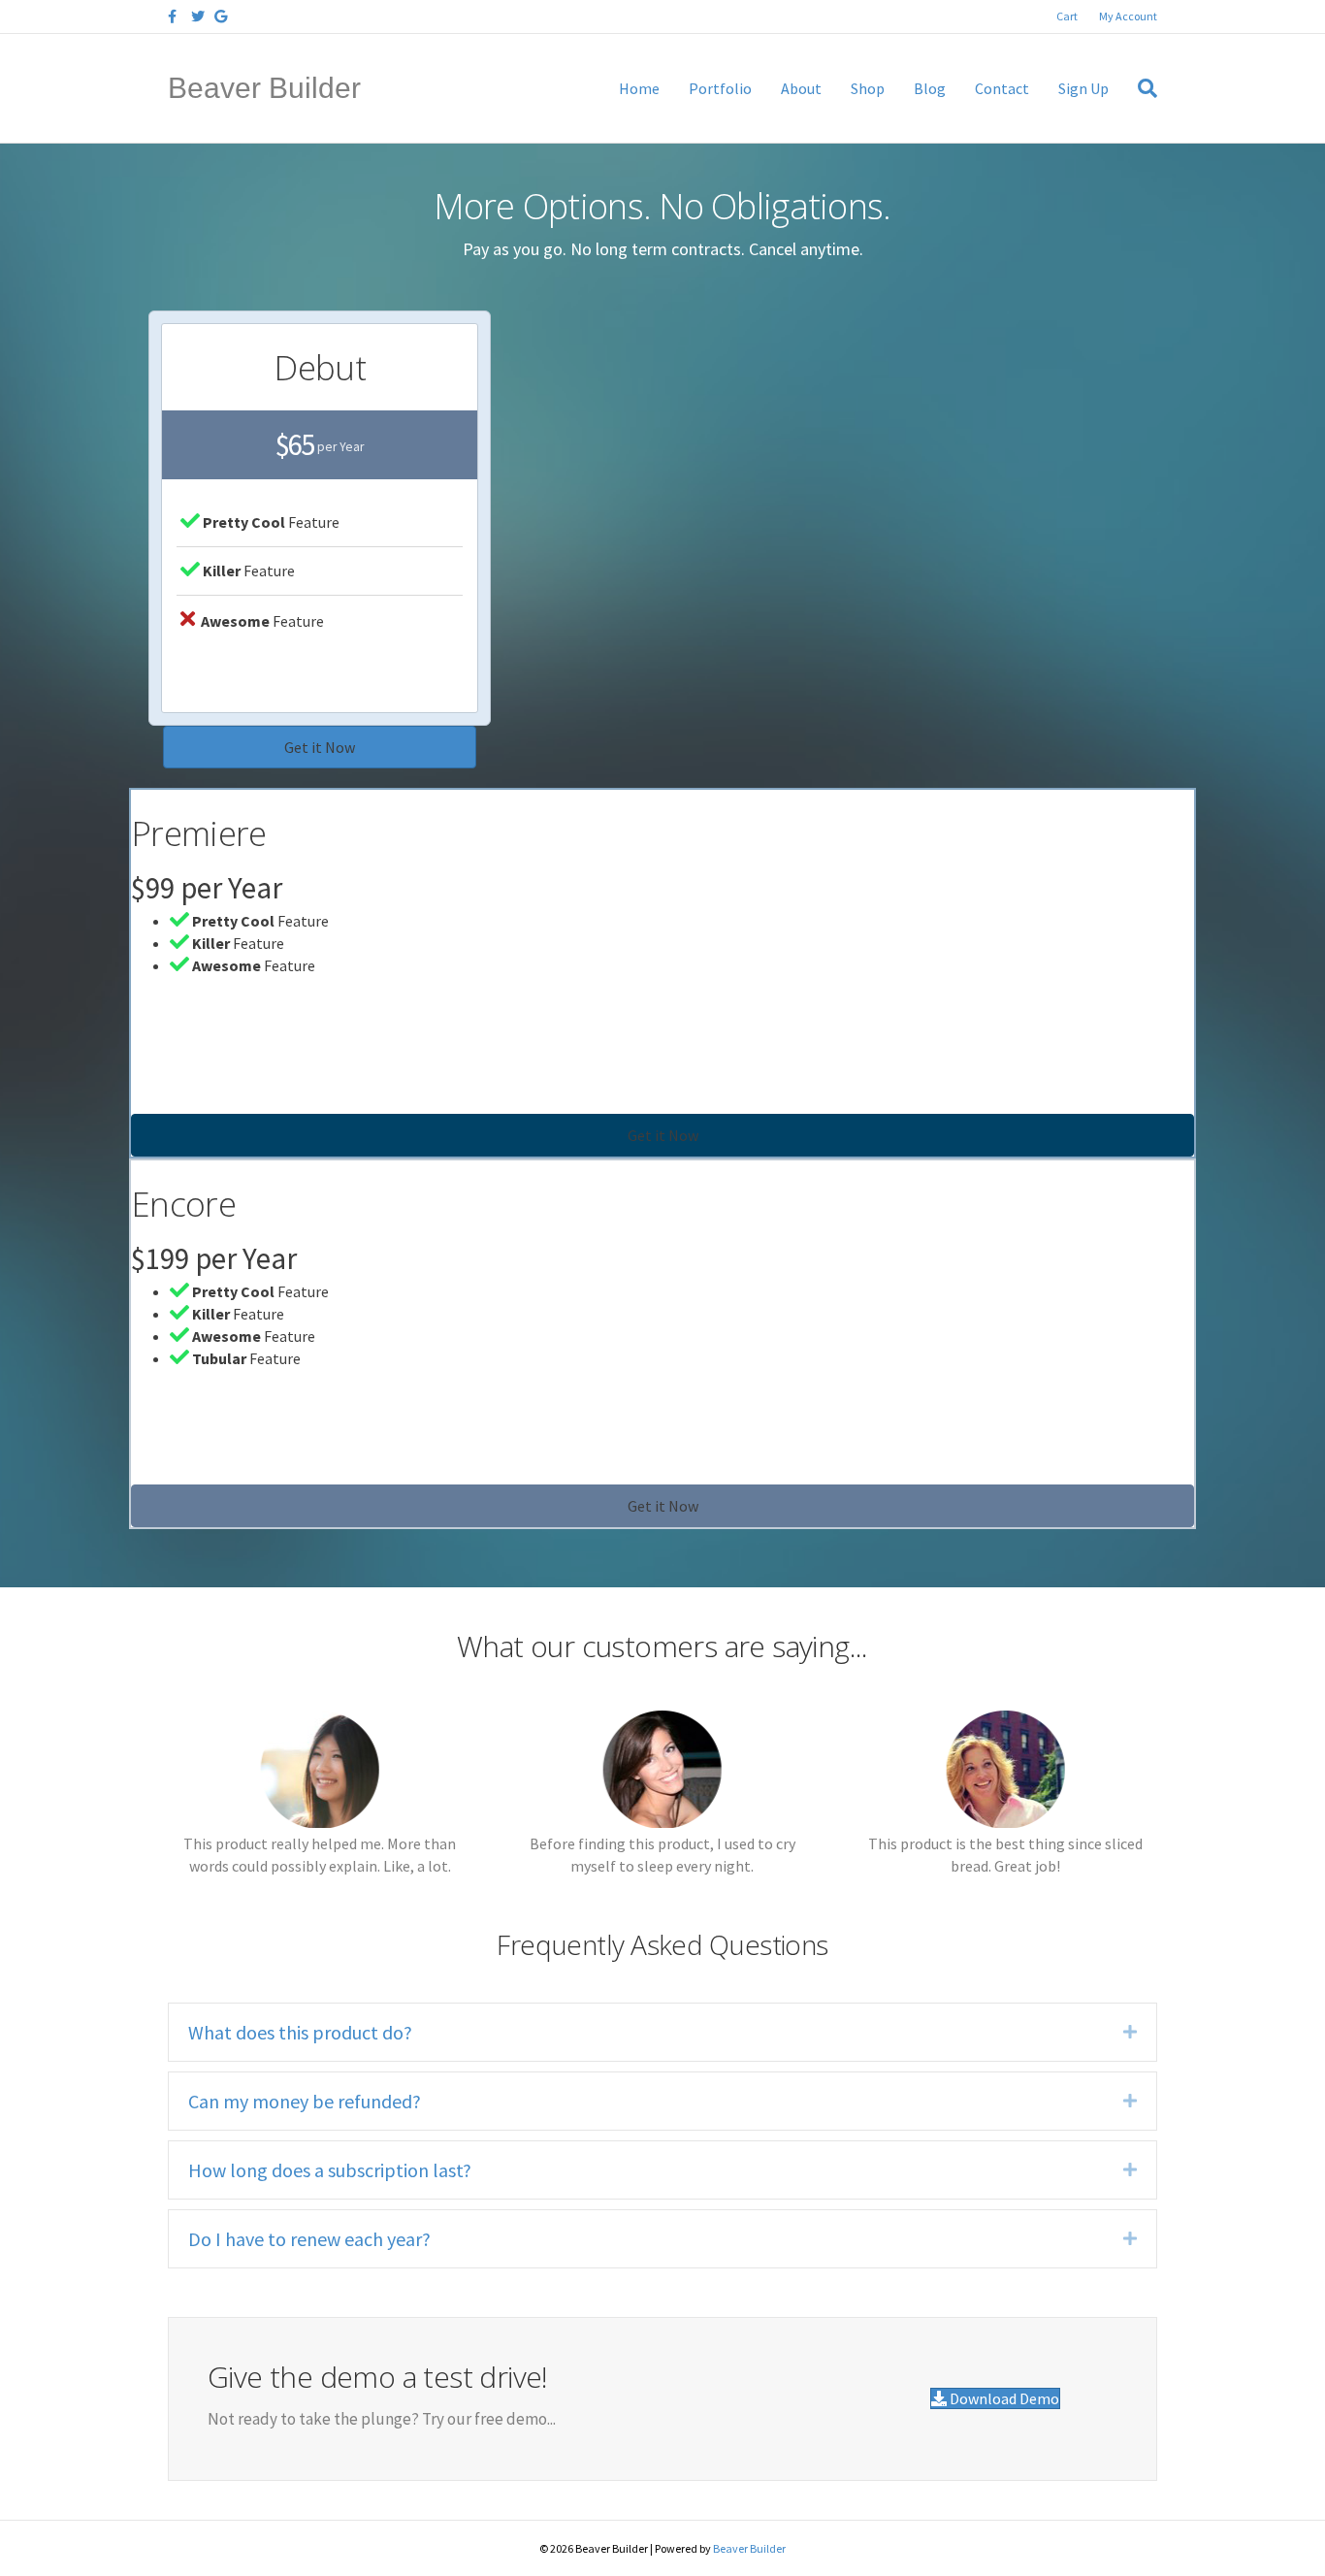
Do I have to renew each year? (309, 2239)
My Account (1128, 16)
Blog (930, 88)
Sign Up (1083, 88)
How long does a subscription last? (330, 2170)
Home (639, 88)
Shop (868, 88)
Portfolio (720, 88)
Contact (1002, 88)
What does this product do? (300, 2032)
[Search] (1140, 88)
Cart (1067, 16)
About (801, 88)
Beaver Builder (749, 2548)
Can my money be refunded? (305, 2101)
